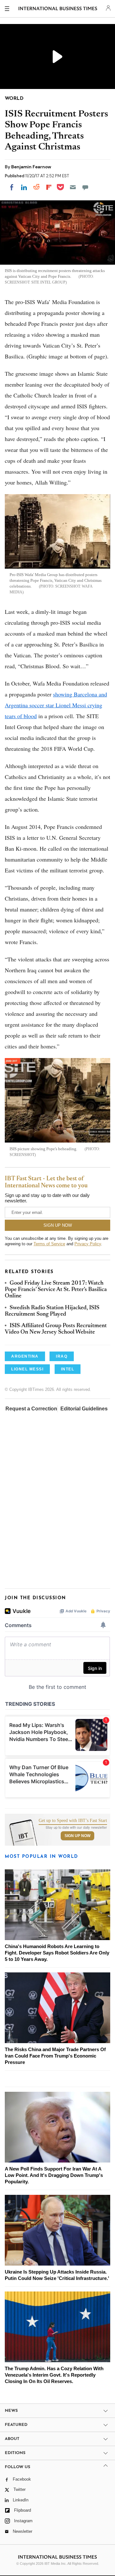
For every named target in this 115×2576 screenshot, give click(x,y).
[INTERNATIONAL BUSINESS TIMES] (58, 10)
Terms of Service (49, 1244)
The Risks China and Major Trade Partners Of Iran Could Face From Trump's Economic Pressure (55, 2056)
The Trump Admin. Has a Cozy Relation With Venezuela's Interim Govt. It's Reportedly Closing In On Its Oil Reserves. (54, 2375)
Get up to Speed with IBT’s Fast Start (73, 1821)
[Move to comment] (85, 187)
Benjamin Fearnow (31, 167)
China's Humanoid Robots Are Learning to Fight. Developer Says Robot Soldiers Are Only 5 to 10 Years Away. (57, 1953)
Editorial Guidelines (84, 1409)
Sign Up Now (77, 1836)
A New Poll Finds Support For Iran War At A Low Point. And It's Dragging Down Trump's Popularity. (54, 2175)
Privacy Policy (88, 1244)
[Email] (73, 187)
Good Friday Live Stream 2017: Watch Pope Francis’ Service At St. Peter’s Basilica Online (56, 1290)
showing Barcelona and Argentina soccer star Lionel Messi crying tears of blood (56, 705)
